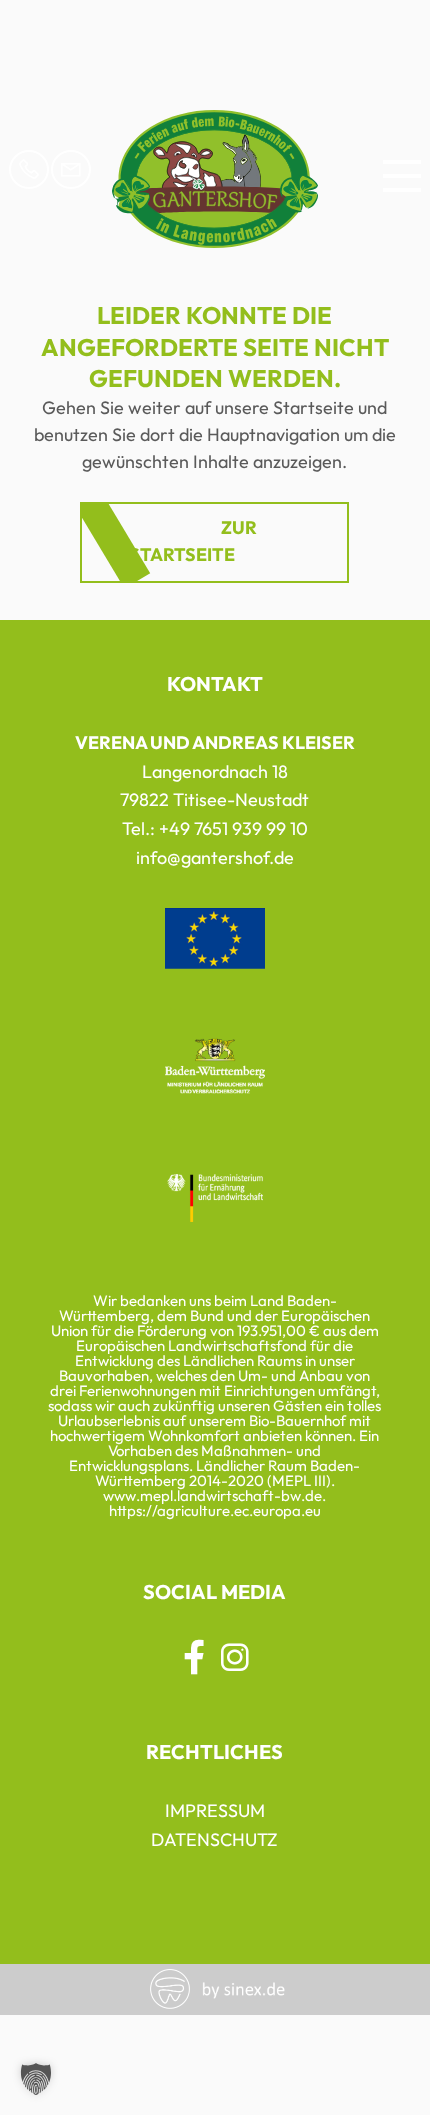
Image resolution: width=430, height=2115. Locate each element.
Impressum (215, 1810)
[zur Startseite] (215, 236)
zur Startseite (193, 541)
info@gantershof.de (215, 857)
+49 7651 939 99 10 (233, 828)
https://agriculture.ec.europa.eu (215, 1510)
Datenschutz (214, 1839)
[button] (36, 2079)
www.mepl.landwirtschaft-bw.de (212, 1495)
